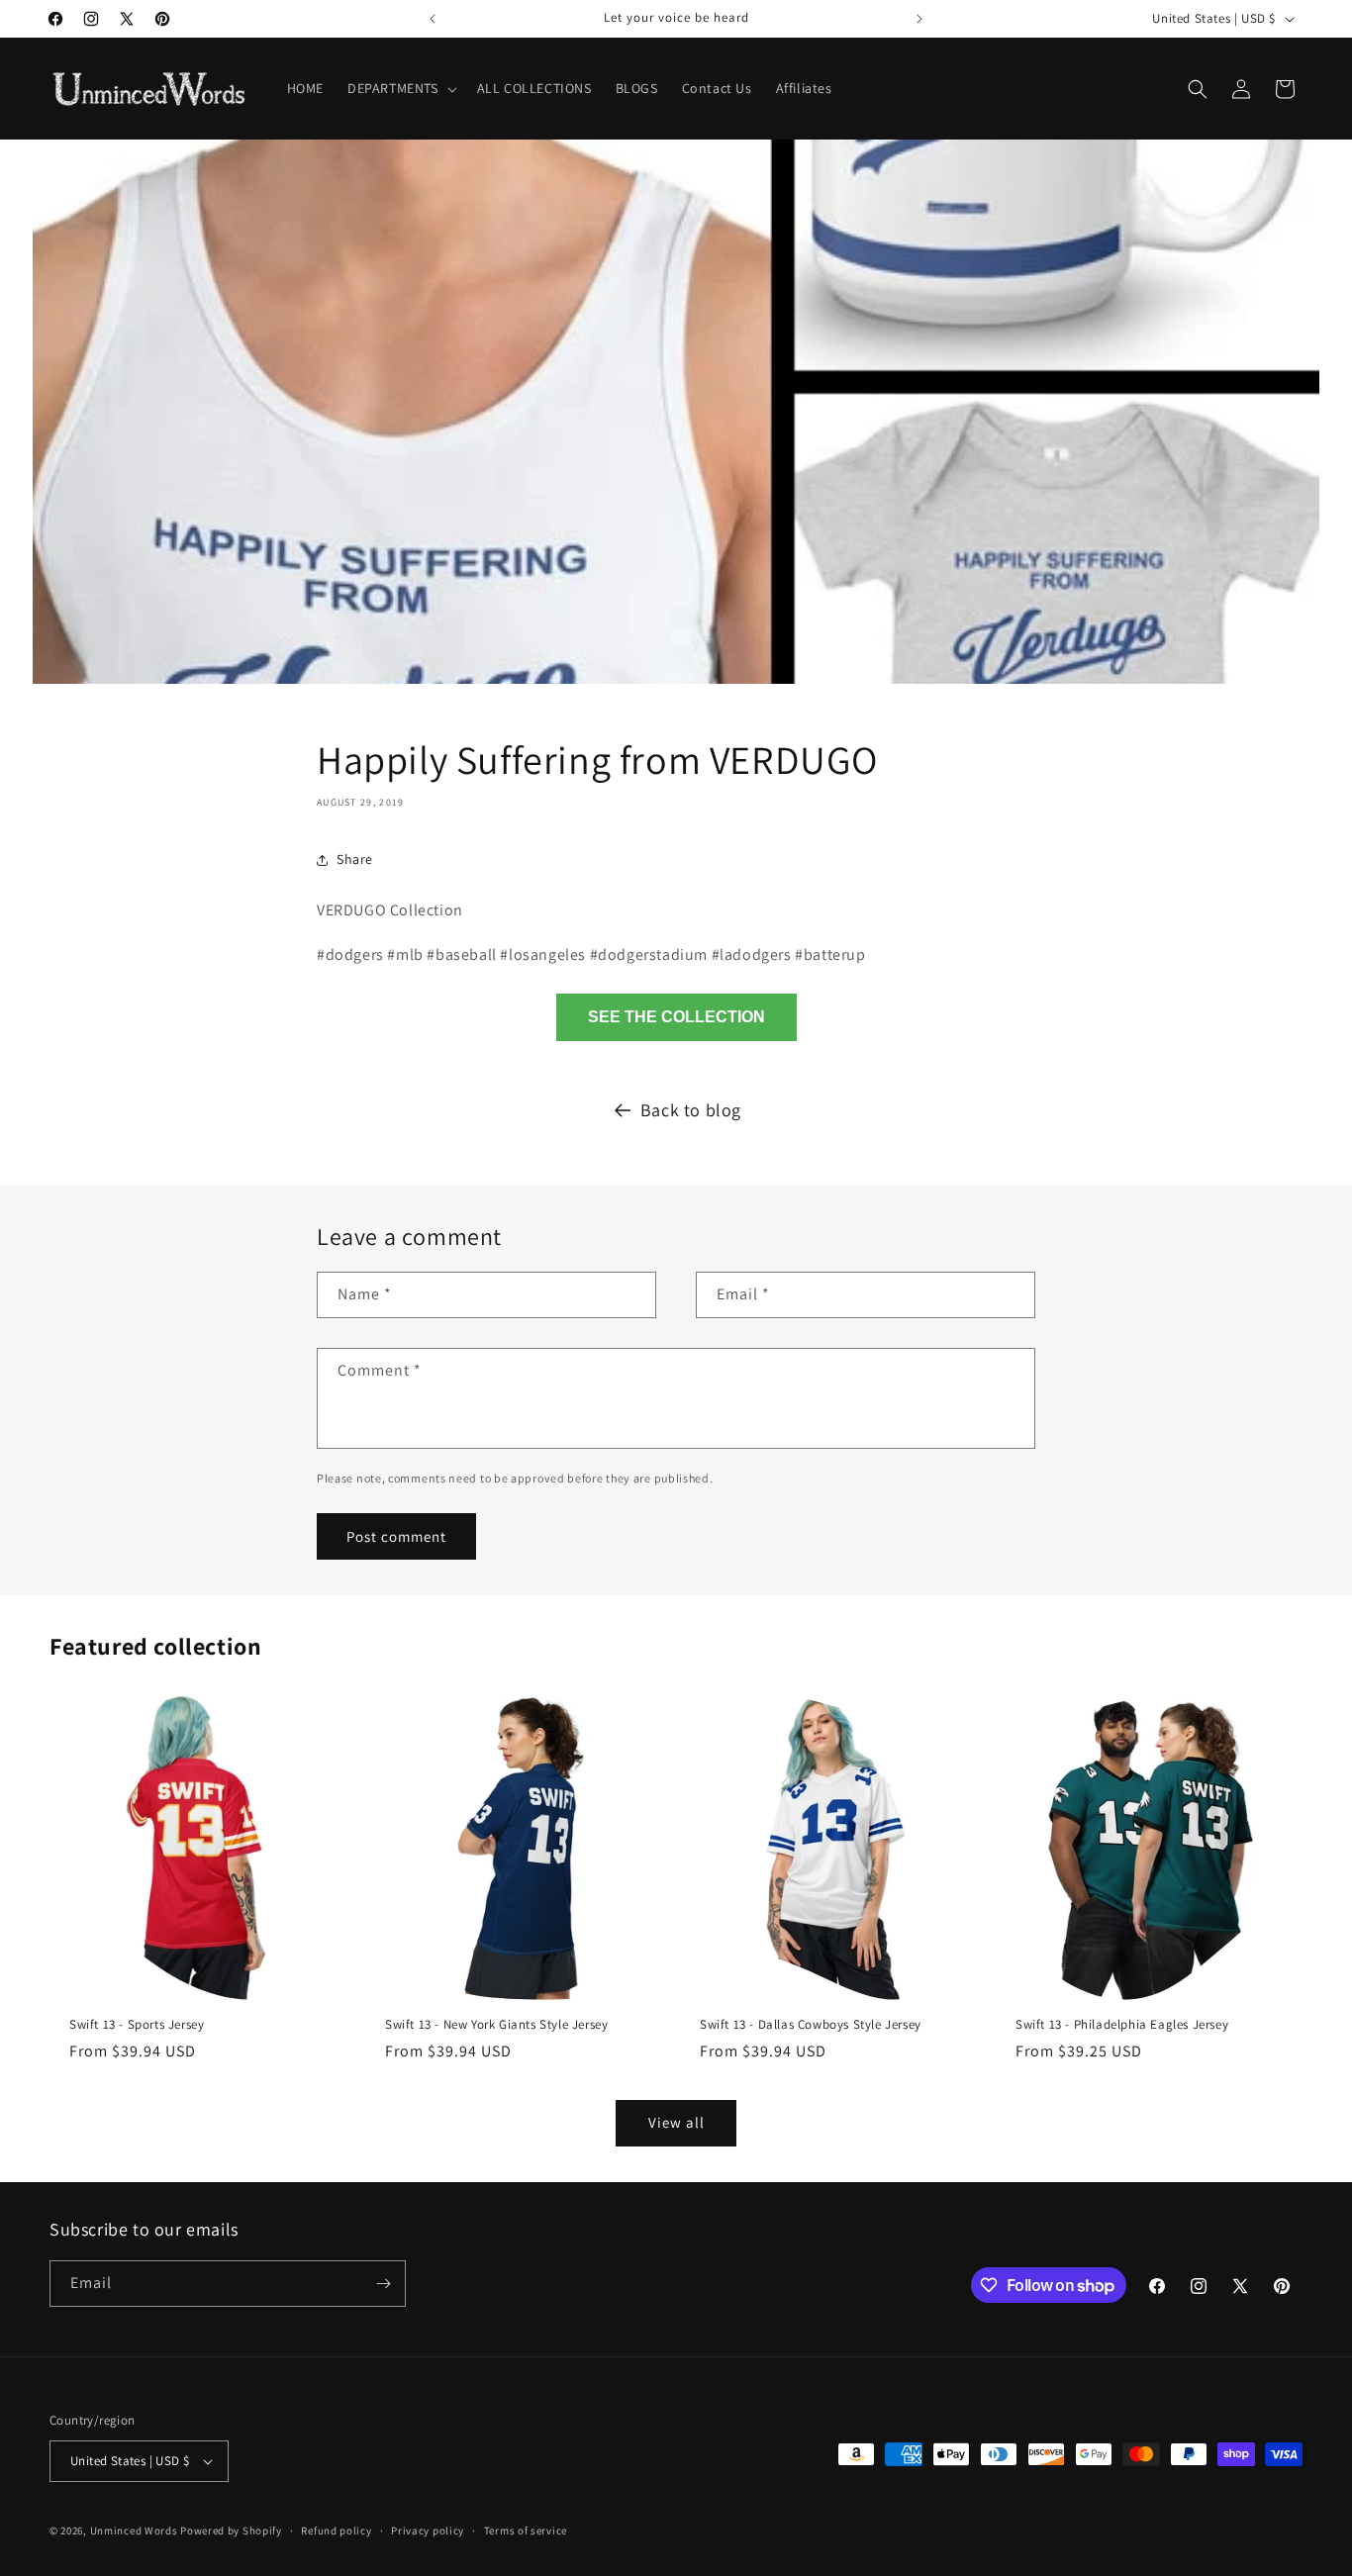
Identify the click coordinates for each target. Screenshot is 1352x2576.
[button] (400, 88)
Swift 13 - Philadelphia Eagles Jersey (1122, 2024)
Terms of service (526, 2530)
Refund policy (336, 2530)
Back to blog (691, 1110)
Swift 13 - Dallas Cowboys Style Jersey (811, 2024)
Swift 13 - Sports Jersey (137, 2024)
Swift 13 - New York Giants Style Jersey (496, 2024)
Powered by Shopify (231, 2530)
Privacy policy (428, 2530)
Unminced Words (134, 2530)
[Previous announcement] (433, 19)
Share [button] (355, 859)
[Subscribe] (383, 2284)
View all (676, 2122)
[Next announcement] (919, 19)
